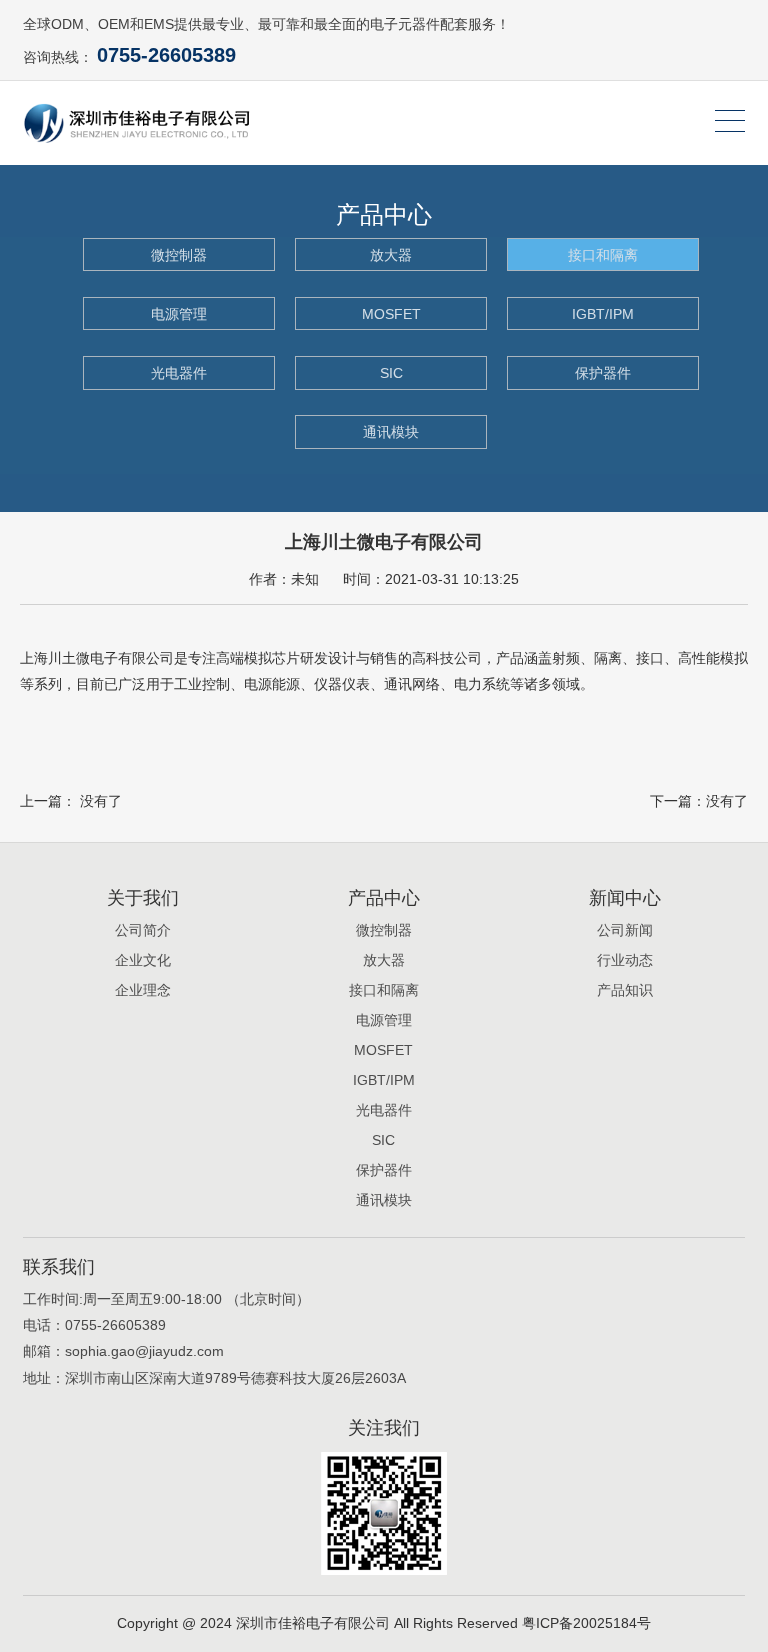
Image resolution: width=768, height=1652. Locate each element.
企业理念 (143, 990)
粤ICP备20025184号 (586, 1623)
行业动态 (625, 960)
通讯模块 (391, 432)
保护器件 (603, 373)
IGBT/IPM (603, 314)
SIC (391, 373)
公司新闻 (625, 930)
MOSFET (391, 314)
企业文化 (143, 960)
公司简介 (143, 930)
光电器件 (179, 373)
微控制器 (179, 255)
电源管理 (179, 314)
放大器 (391, 255)
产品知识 (625, 990)
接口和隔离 (603, 255)
